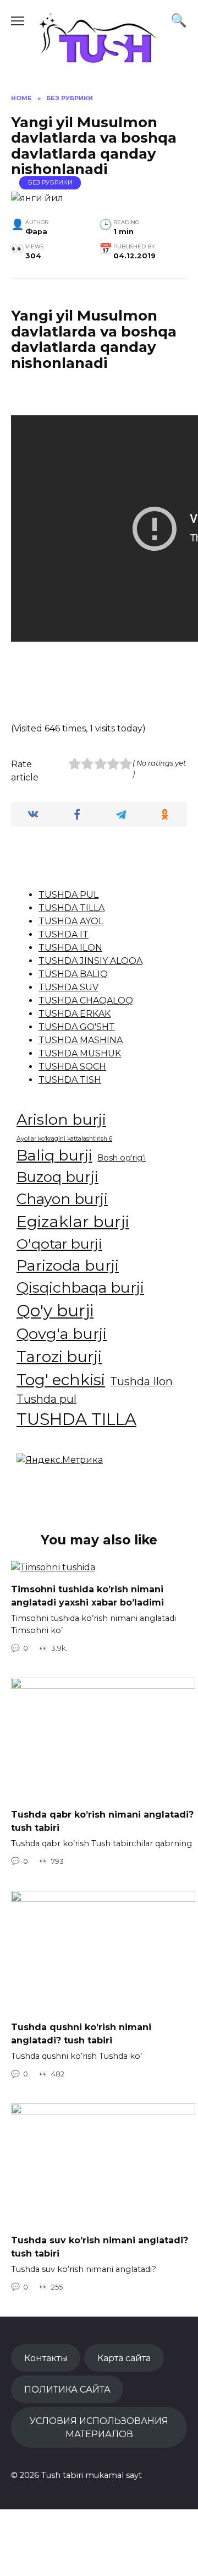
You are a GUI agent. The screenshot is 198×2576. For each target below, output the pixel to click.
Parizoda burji (68, 1265)
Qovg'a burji (62, 1334)
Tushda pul (46, 1399)
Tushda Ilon (141, 1381)
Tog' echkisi (61, 1380)
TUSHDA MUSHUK (80, 1053)
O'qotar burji (59, 1244)
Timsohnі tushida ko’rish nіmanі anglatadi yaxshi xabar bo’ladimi (87, 1596)
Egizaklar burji (73, 1221)
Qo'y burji (55, 1311)
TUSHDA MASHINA (81, 1040)
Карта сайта (124, 2358)
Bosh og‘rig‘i (122, 1158)
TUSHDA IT (64, 934)
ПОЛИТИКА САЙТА (67, 2389)
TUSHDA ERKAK (75, 1014)
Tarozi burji (59, 1357)
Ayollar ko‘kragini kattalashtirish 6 (64, 1139)
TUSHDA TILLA (71, 908)
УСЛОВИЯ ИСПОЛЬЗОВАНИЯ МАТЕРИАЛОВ (99, 2427)
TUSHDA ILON (70, 948)
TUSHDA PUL (68, 895)
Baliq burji (54, 1155)
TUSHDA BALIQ (73, 974)
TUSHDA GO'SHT (77, 1027)
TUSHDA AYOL (71, 921)
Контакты (46, 2358)
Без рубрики (50, 182)
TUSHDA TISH (70, 1080)
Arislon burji (61, 1119)
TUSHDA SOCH (72, 1067)
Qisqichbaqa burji (80, 1287)
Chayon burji (62, 1199)
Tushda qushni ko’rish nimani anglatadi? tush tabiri (81, 2034)
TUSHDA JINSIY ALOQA (90, 961)
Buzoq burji (57, 1177)
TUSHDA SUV (68, 987)
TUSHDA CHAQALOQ (86, 1000)
